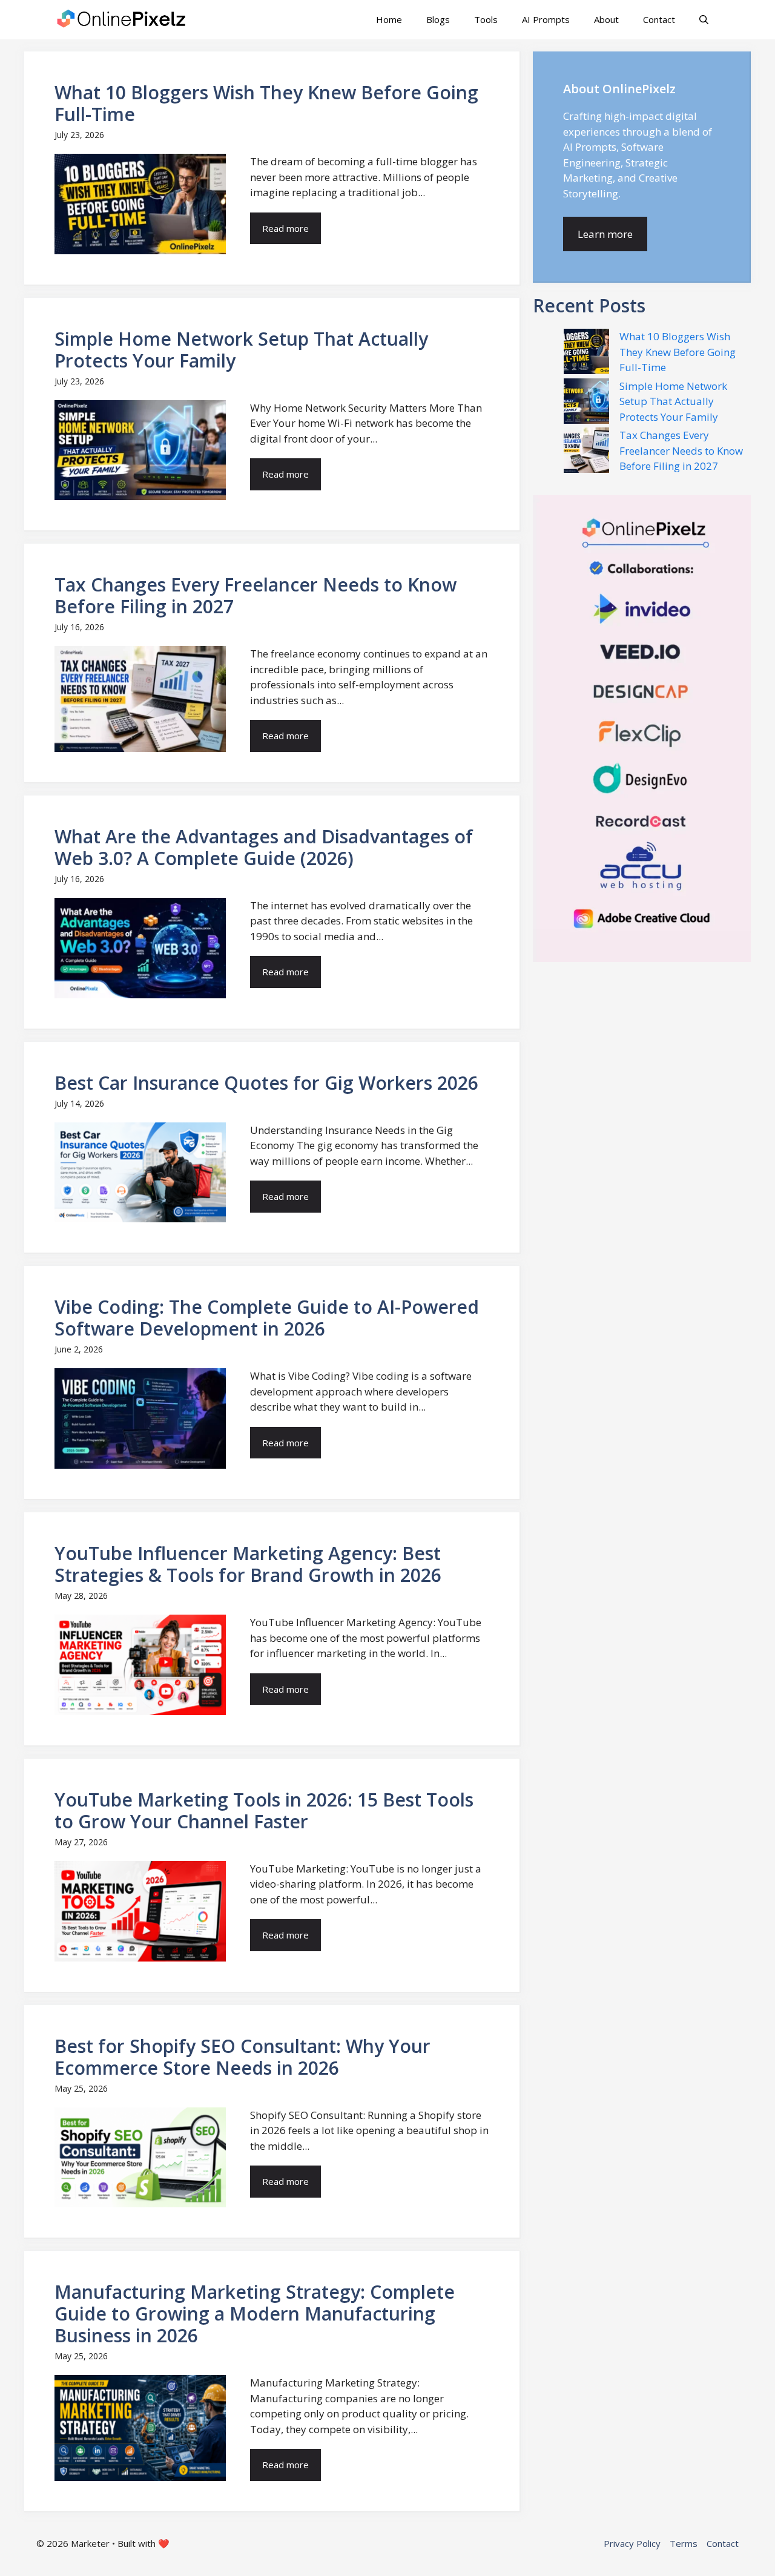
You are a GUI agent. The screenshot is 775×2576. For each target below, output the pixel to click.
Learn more (605, 234)
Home (389, 19)
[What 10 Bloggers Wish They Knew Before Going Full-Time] (586, 354)
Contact (659, 19)
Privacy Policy (632, 2543)
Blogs (438, 19)
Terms (684, 2543)
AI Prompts (546, 19)
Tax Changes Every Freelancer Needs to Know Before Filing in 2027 (681, 450)
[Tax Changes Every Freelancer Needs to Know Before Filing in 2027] (586, 452)
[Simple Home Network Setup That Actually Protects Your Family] (586, 403)
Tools (486, 19)
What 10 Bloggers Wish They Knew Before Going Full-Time (678, 352)
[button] (704, 20)
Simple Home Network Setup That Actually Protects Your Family (673, 401)
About (606, 19)
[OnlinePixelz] (122, 20)
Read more (285, 228)
